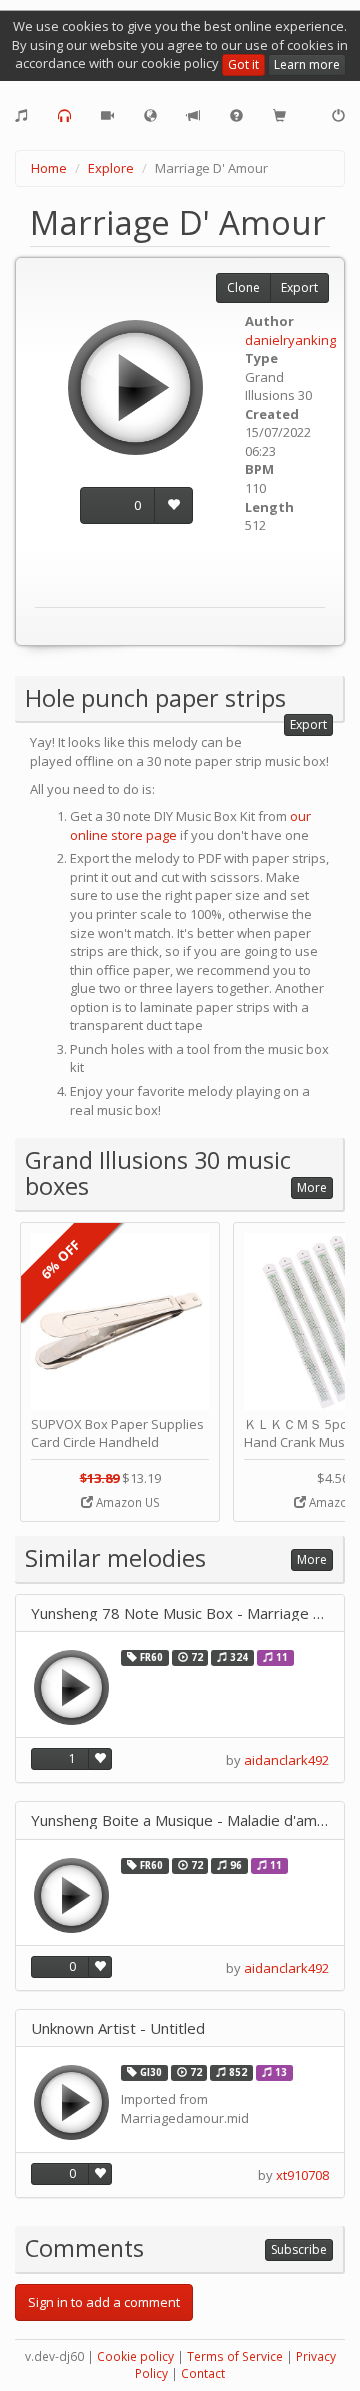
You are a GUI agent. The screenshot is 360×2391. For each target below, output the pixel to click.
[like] (173, 505)
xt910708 (302, 2175)
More (312, 1187)
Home (49, 168)
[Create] (21, 116)
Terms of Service (235, 2356)
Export (299, 287)
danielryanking (290, 340)
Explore (111, 168)
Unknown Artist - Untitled (118, 2028)
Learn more (307, 64)
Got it (243, 64)
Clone (243, 287)
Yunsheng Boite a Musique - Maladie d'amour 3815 (180, 1820)
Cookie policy (135, 2356)
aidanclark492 (286, 1760)
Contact (203, 2373)
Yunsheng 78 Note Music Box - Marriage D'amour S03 (180, 1613)
